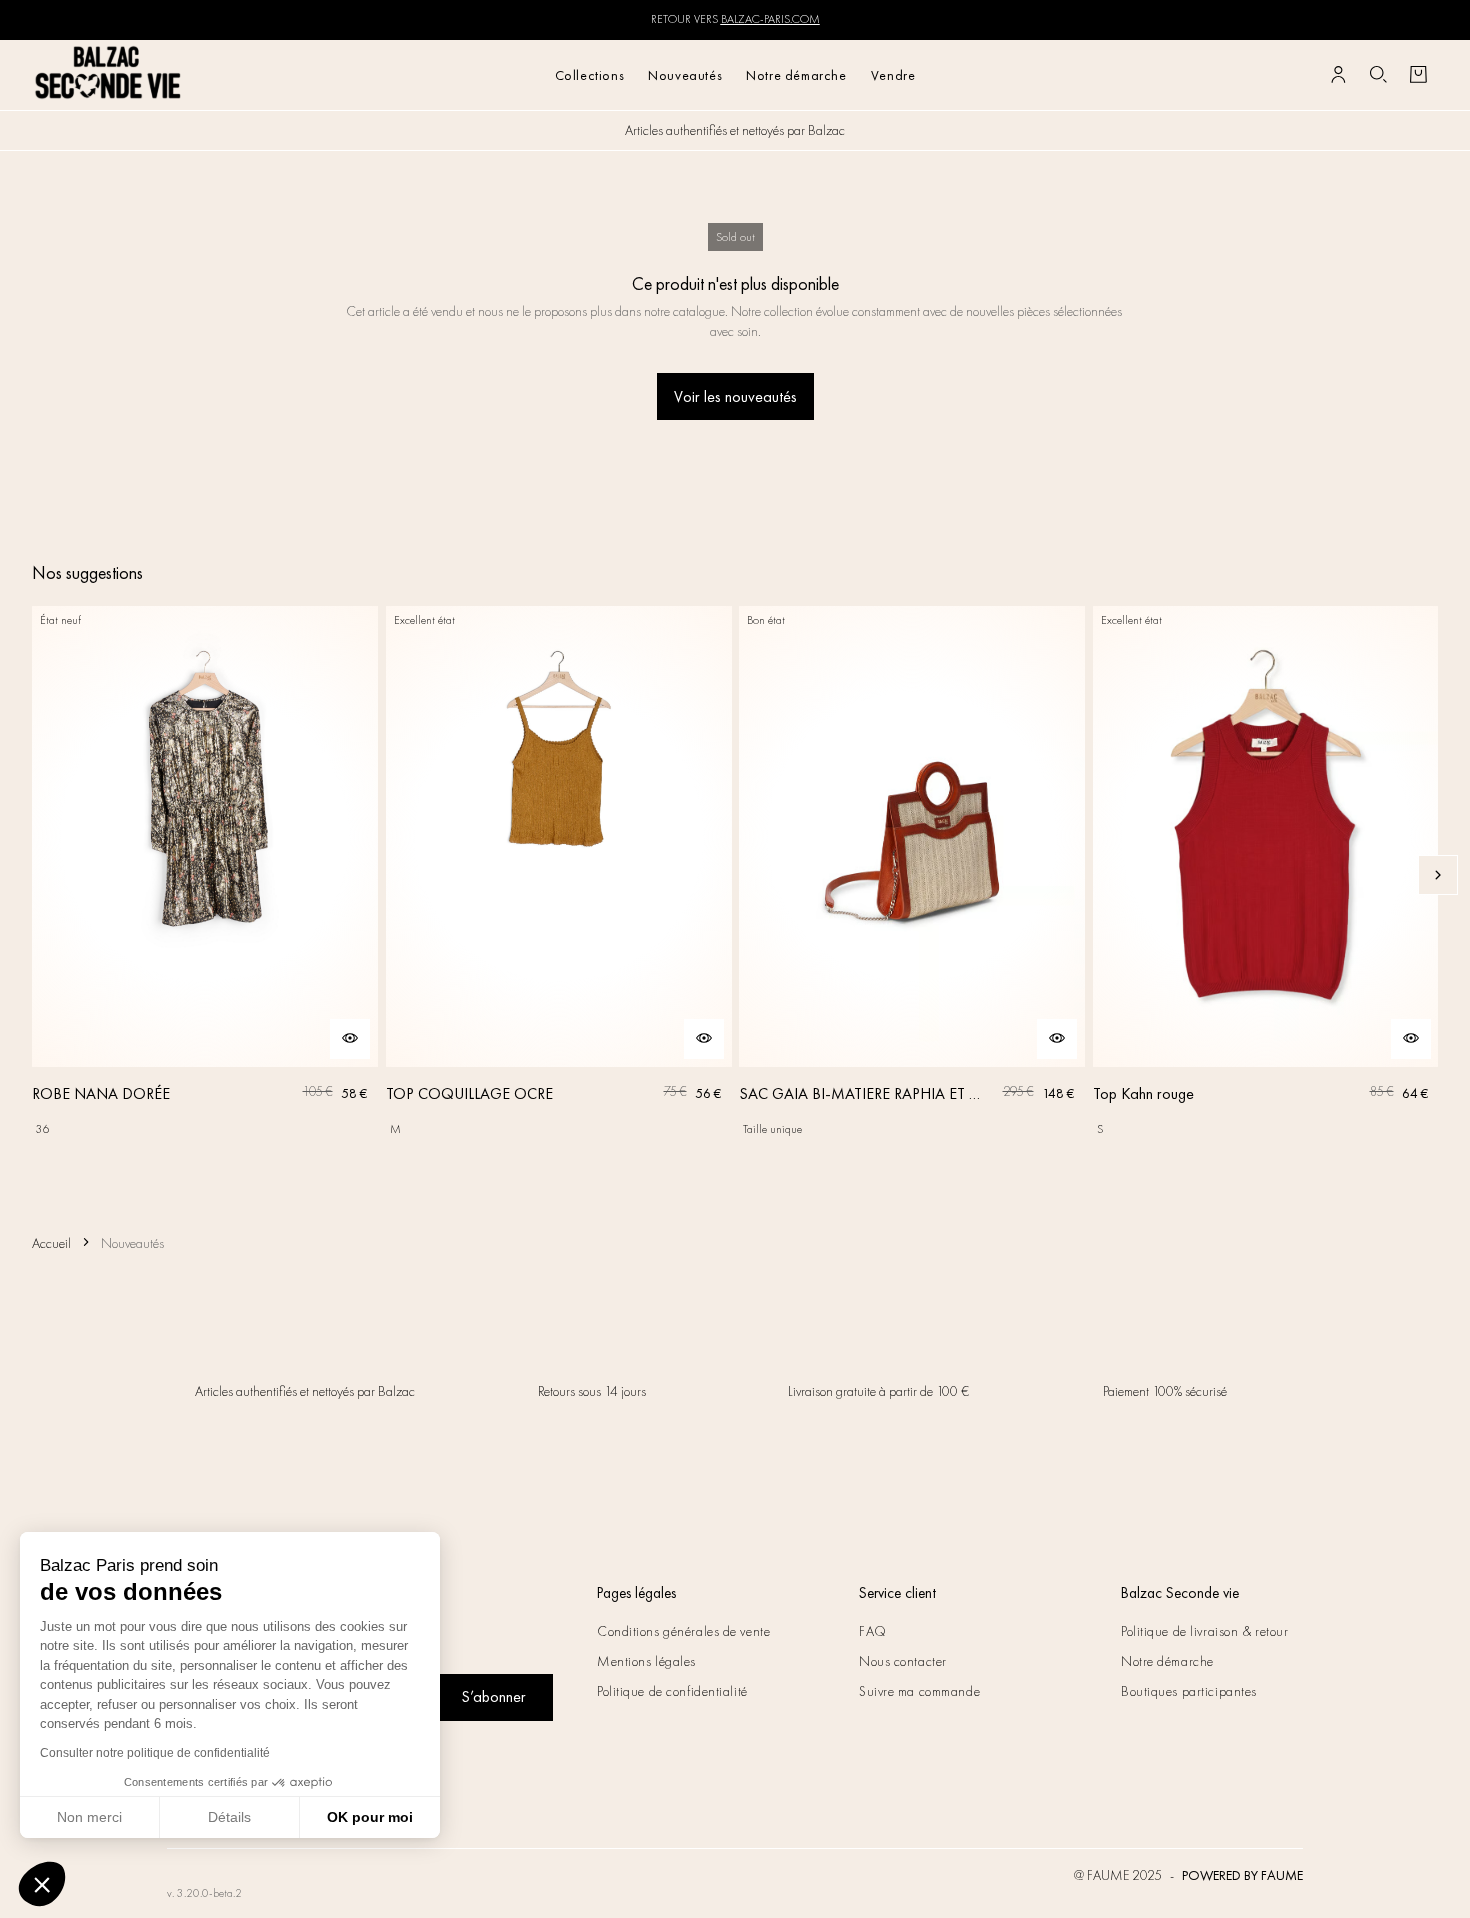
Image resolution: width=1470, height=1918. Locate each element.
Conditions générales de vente (683, 1631)
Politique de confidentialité (672, 1691)
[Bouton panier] (1418, 75)
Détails (229, 1817)
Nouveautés (685, 75)
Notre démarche (796, 75)
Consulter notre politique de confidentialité (155, 1753)
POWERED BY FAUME (1242, 1875)
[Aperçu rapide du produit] (350, 1039)
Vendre (893, 75)
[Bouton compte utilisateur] (1338, 75)
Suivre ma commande (919, 1691)
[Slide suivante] (1438, 875)
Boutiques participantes (1189, 1691)
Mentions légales (646, 1661)
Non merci (89, 1817)
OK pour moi (370, 1817)
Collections (590, 75)
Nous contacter (903, 1661)
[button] (42, 1884)
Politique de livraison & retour (1204, 1631)
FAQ (873, 1631)
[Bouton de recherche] (1378, 75)
